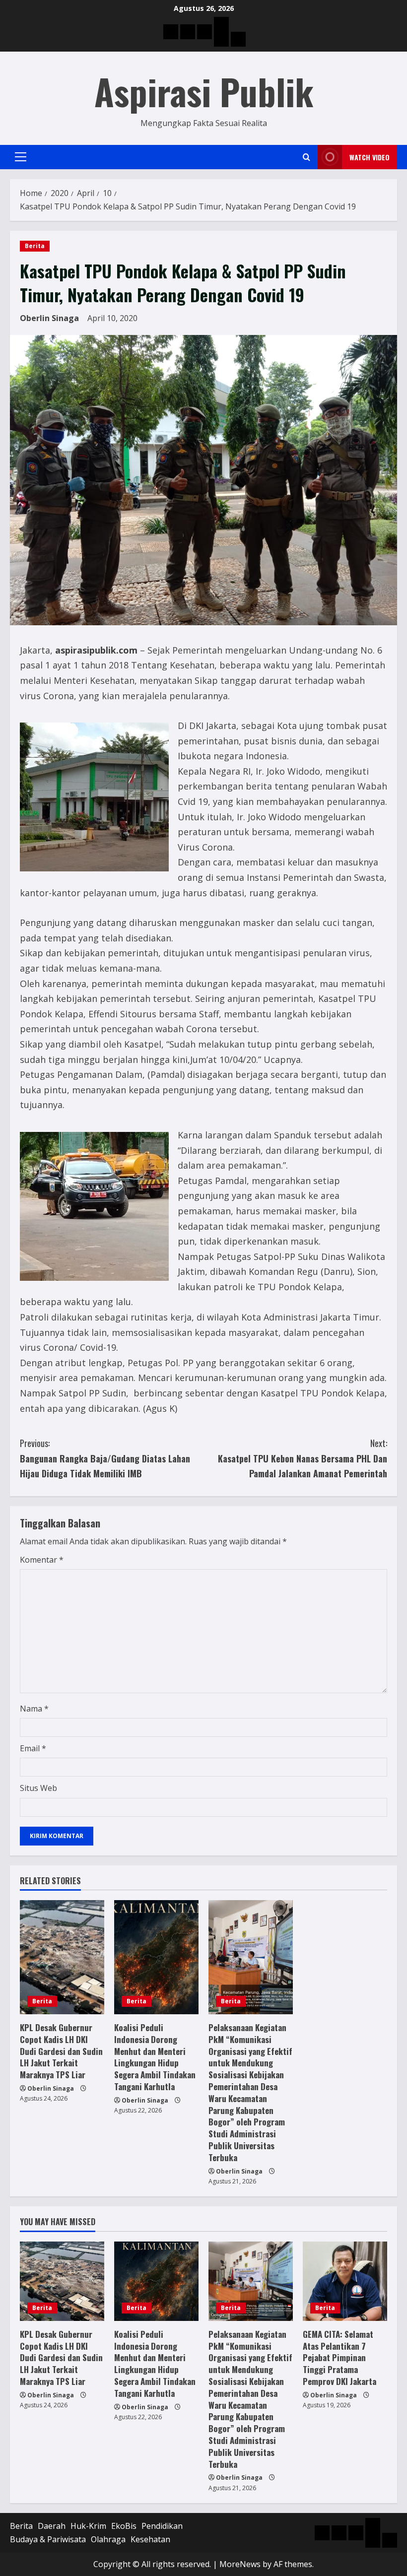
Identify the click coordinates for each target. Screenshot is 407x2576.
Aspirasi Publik (204, 91)
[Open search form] (306, 157)
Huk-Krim (88, 2526)
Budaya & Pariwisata (48, 2539)
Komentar (42, 1560)
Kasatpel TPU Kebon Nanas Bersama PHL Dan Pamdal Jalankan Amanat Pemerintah (303, 1458)
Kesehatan (150, 2539)
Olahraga (108, 2539)
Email (33, 1748)
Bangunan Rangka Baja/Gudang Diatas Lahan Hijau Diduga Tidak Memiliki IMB (105, 1458)
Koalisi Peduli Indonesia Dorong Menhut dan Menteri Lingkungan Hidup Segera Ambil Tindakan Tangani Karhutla (155, 2057)
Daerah (52, 2526)
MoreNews (240, 2564)
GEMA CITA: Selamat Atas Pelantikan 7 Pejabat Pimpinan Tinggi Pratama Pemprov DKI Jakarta (339, 2358)
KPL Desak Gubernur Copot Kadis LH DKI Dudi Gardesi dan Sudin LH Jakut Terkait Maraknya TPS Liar (61, 2051)
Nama (34, 1709)
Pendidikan (162, 2526)
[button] (21, 157)
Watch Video (370, 157)
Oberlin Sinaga (49, 318)
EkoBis (124, 2526)
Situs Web (38, 1788)
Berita (35, 246)
